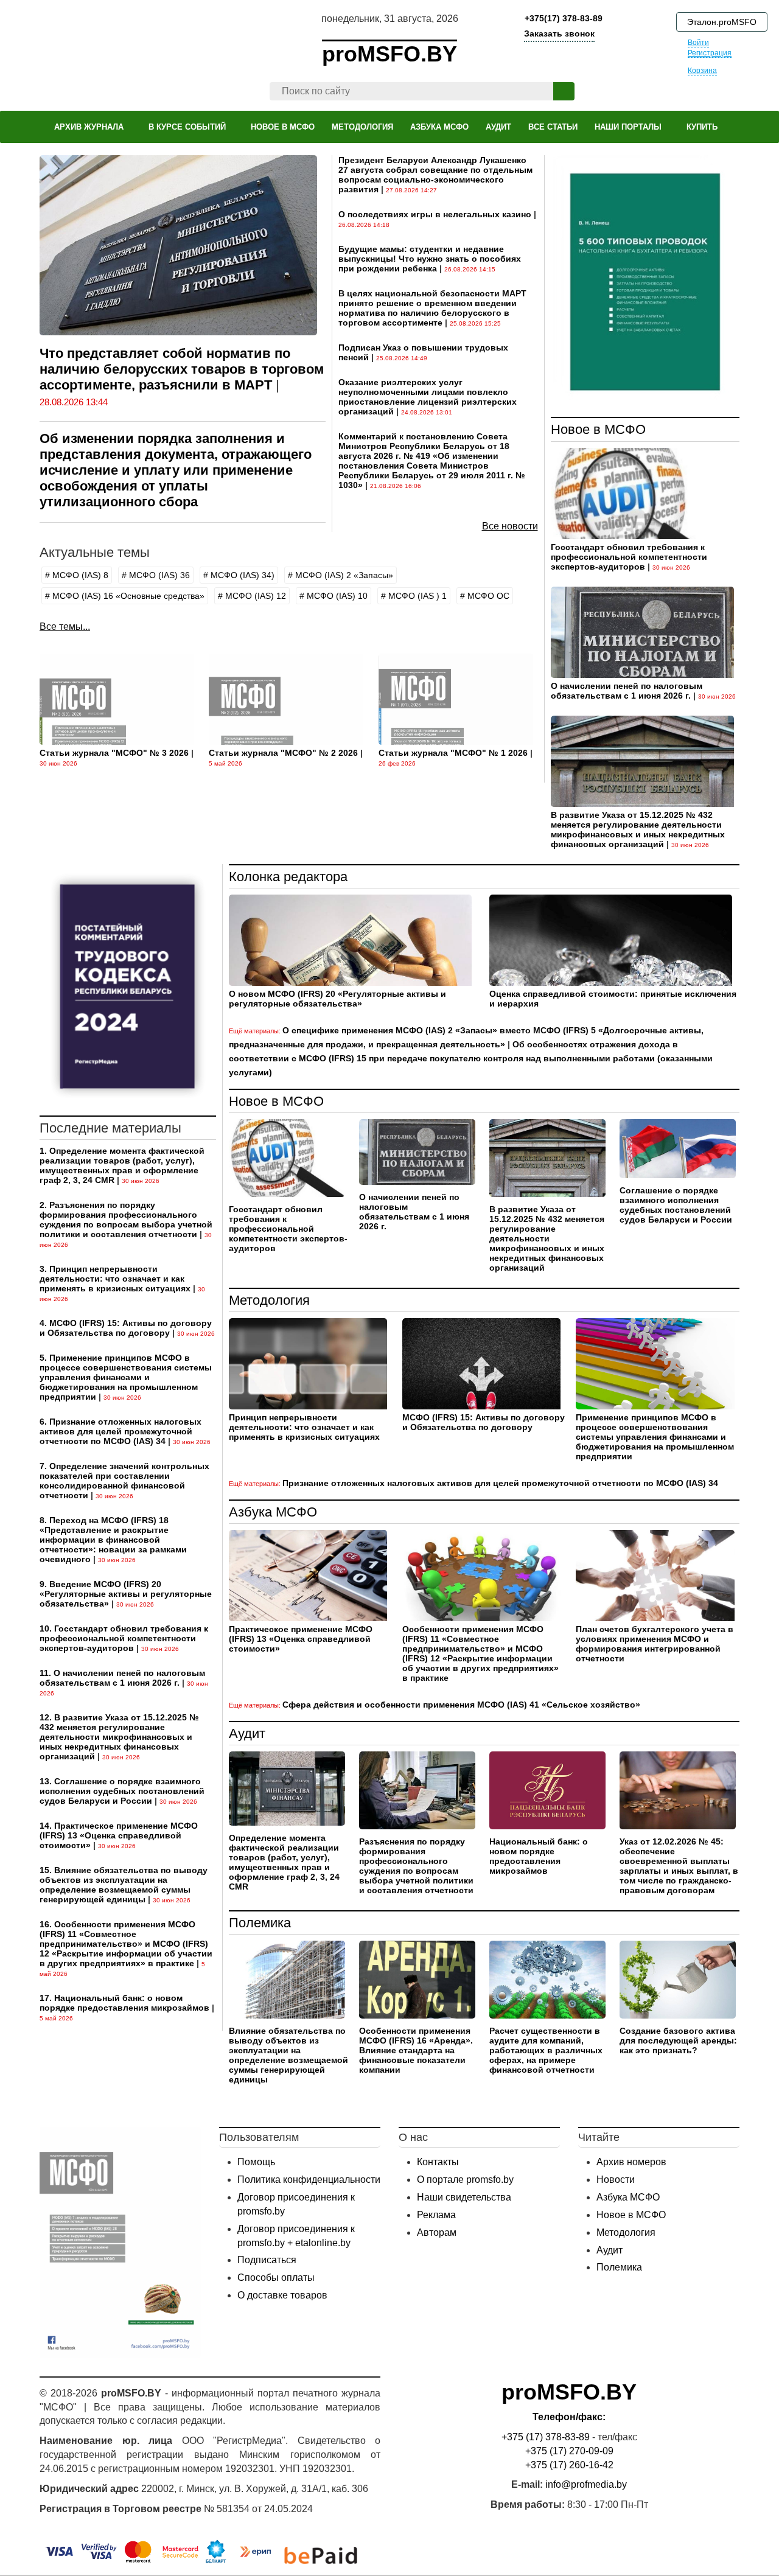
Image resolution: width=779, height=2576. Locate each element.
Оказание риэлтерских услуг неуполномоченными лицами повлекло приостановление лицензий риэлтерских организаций (428, 397)
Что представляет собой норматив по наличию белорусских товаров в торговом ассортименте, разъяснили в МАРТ (182, 369)
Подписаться (267, 2260)
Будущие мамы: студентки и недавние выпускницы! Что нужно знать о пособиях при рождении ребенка (430, 259)
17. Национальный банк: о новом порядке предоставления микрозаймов (124, 2003)
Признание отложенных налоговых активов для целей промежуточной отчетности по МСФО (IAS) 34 (500, 1483)
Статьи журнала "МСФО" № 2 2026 (283, 753)
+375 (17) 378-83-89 (546, 2437)
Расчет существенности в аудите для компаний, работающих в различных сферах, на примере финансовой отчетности (546, 2050)
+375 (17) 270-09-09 (569, 2451)
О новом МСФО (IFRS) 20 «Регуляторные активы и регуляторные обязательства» (337, 999)
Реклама (436, 2215)
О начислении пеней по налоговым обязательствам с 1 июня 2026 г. (627, 691)
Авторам (437, 2232)
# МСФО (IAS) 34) (239, 575)
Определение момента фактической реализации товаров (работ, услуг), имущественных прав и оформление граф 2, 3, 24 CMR (284, 1862)
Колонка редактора (288, 877)
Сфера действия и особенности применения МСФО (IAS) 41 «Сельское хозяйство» (461, 1705)
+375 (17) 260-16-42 (569, 2465)
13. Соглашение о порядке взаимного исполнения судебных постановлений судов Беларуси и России (122, 1791)
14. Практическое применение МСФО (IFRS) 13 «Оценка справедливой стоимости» (119, 1835)
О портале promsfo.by (465, 2180)
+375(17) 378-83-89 (562, 18)
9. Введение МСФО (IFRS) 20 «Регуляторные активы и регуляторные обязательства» (126, 1594)
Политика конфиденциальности (309, 2180)
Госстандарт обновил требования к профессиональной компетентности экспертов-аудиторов (629, 557)
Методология (269, 1300)
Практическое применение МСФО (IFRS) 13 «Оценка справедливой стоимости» (301, 1639)
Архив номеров (631, 2162)
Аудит (247, 1733)
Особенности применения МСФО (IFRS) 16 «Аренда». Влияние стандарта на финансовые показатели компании (416, 2050)
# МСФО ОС (485, 596)
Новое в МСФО (598, 429)
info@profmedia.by (586, 2484)
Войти (698, 43)
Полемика (260, 1923)
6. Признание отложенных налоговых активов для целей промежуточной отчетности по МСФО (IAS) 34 (121, 1431)
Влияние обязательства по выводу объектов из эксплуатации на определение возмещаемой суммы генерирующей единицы (288, 2055)
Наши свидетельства (464, 2197)
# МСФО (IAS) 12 (252, 596)
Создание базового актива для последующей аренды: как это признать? (678, 2040)
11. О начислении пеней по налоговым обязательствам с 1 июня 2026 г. (122, 1678)
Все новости (510, 526)
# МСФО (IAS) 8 (77, 575)
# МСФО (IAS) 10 (334, 596)
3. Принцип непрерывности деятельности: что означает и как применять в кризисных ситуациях (115, 1279)
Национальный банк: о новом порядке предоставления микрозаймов (539, 1856)
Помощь (256, 2162)
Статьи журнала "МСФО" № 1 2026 (453, 753)
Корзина (702, 71)
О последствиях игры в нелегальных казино (435, 214)
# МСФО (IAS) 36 (156, 575)
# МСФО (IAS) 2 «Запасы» (341, 575)
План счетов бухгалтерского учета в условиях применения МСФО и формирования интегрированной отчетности (655, 1644)
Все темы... (65, 627)
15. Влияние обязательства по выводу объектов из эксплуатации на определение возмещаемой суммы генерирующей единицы (124, 1885)
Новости (616, 2180)
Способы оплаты (276, 2278)
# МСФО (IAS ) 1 (414, 596)
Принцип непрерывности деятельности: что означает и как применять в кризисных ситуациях (304, 1427)
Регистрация (710, 53)
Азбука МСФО (273, 1512)
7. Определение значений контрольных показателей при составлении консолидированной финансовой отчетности (124, 1481)
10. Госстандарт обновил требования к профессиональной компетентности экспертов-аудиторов (124, 1638)
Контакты (438, 2162)
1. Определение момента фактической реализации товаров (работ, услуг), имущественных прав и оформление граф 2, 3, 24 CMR (122, 1165)
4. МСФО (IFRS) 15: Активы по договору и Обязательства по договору (126, 1328)
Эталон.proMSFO (722, 22)
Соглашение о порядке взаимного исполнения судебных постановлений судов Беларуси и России (676, 1205)
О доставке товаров (282, 2295)
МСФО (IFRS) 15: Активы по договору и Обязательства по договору (484, 1422)
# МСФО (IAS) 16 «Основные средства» (125, 596)
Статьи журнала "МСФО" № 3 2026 (114, 753)
